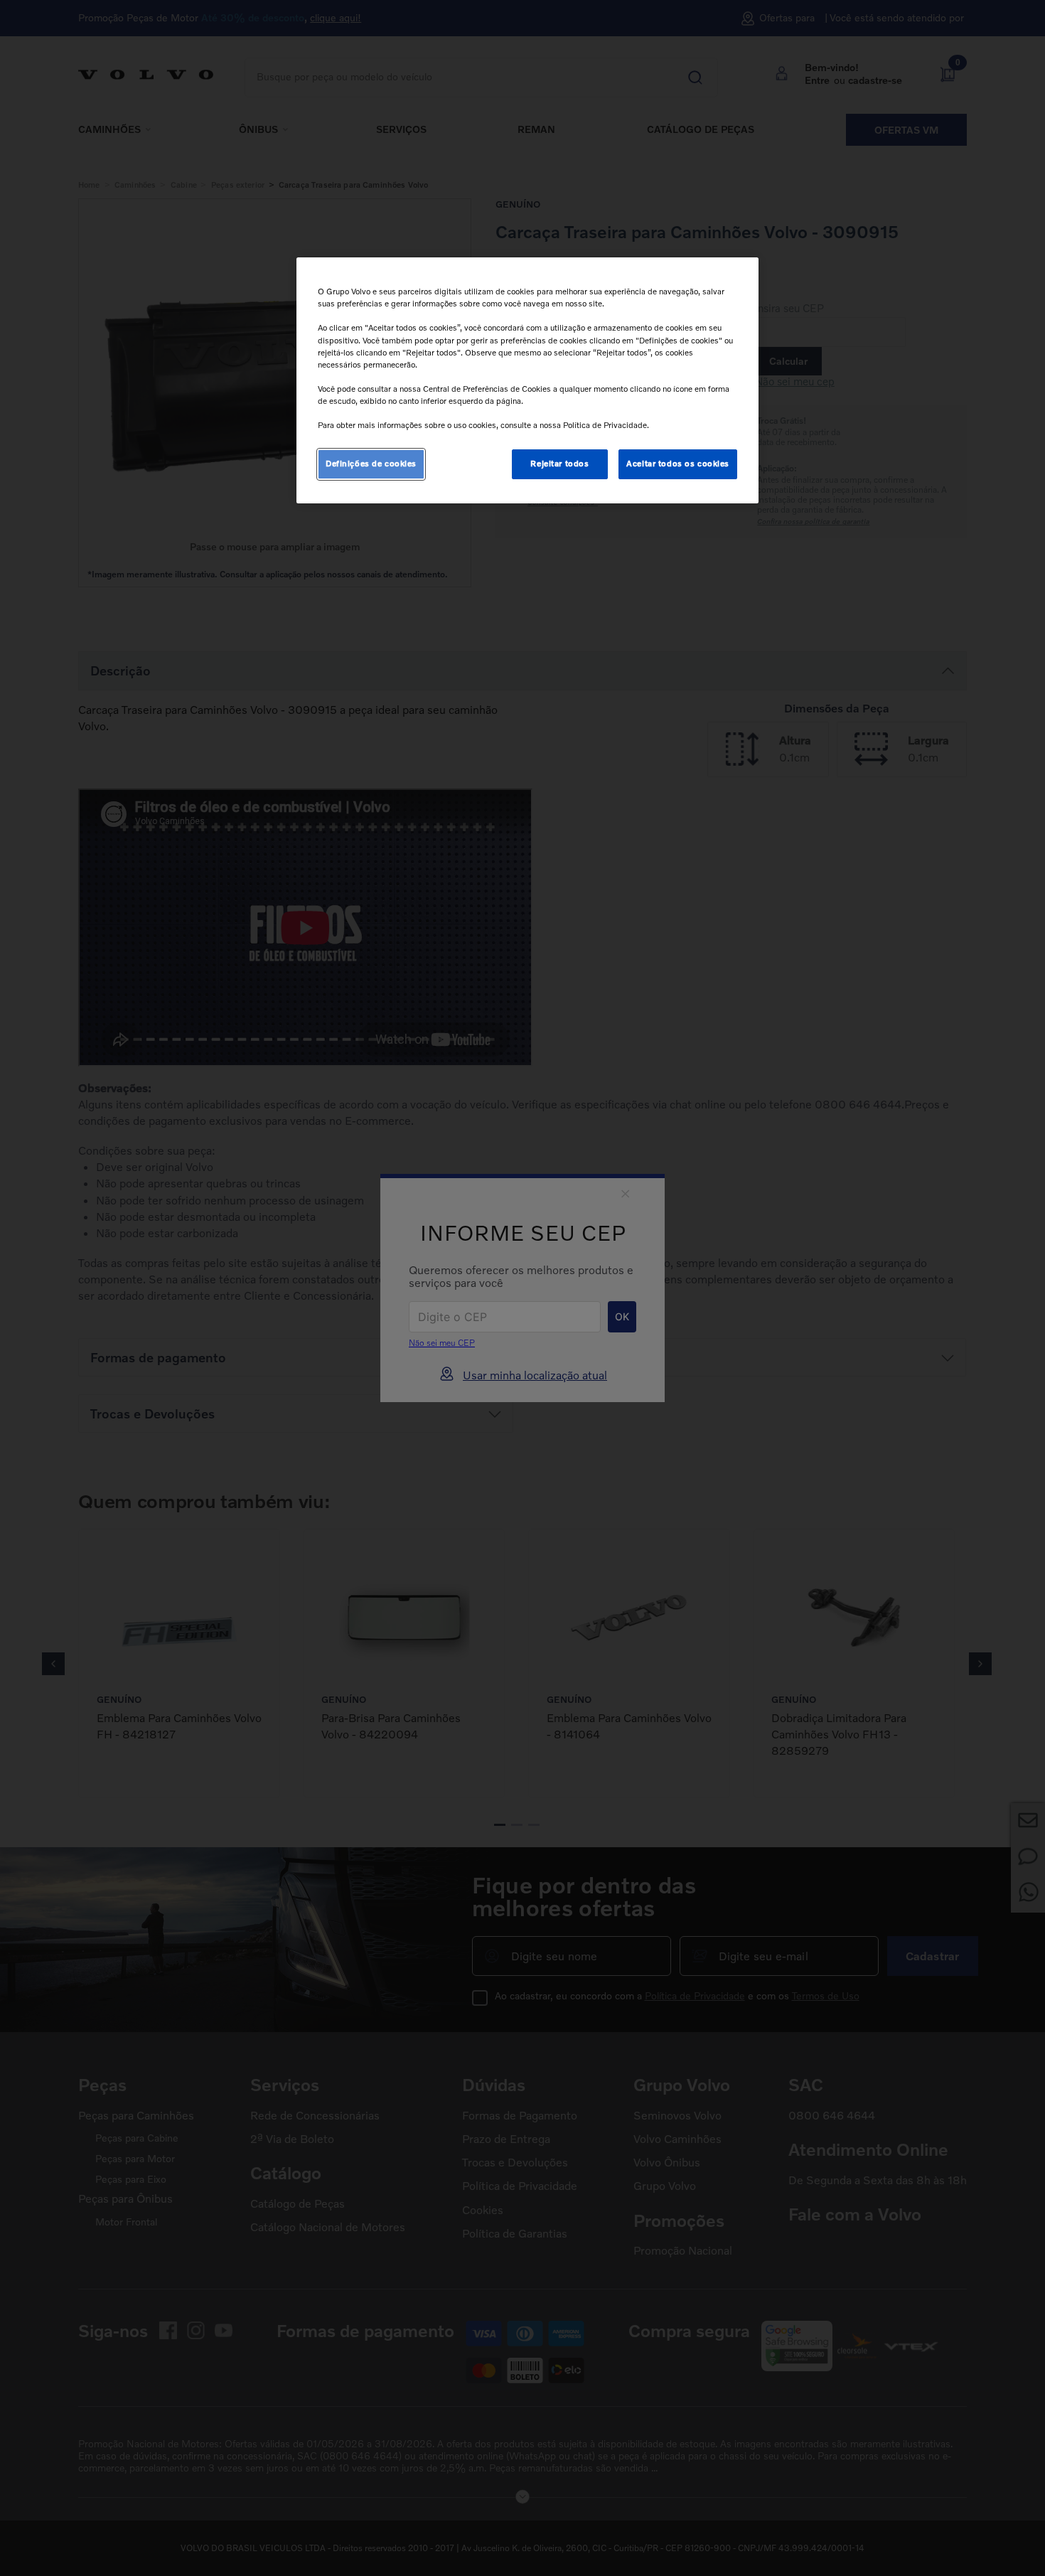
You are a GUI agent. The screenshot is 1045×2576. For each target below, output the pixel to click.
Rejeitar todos (559, 464)
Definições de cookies (371, 464)
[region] (527, 380)
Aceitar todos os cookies (678, 464)
